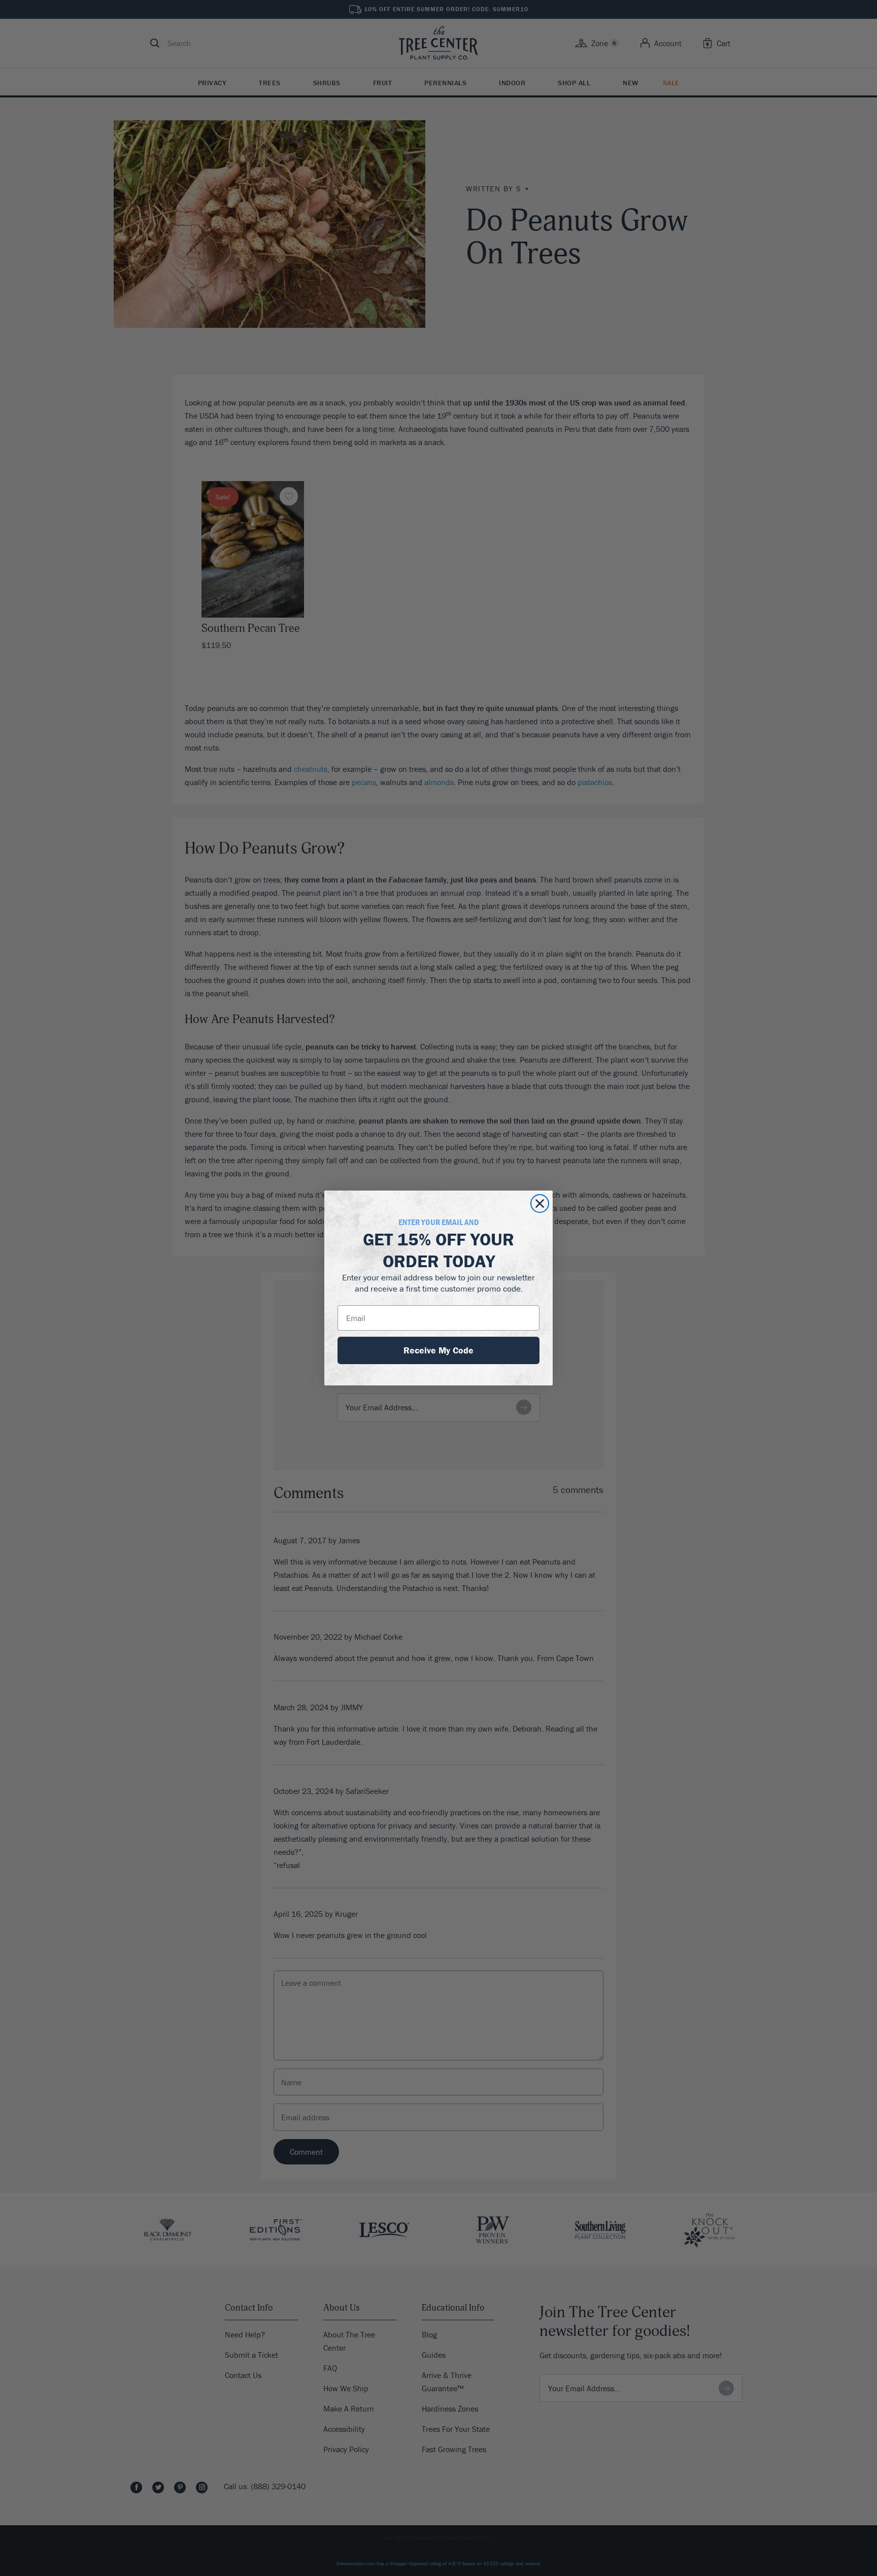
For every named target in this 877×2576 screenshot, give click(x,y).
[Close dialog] (540, 1204)
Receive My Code (438, 1350)
